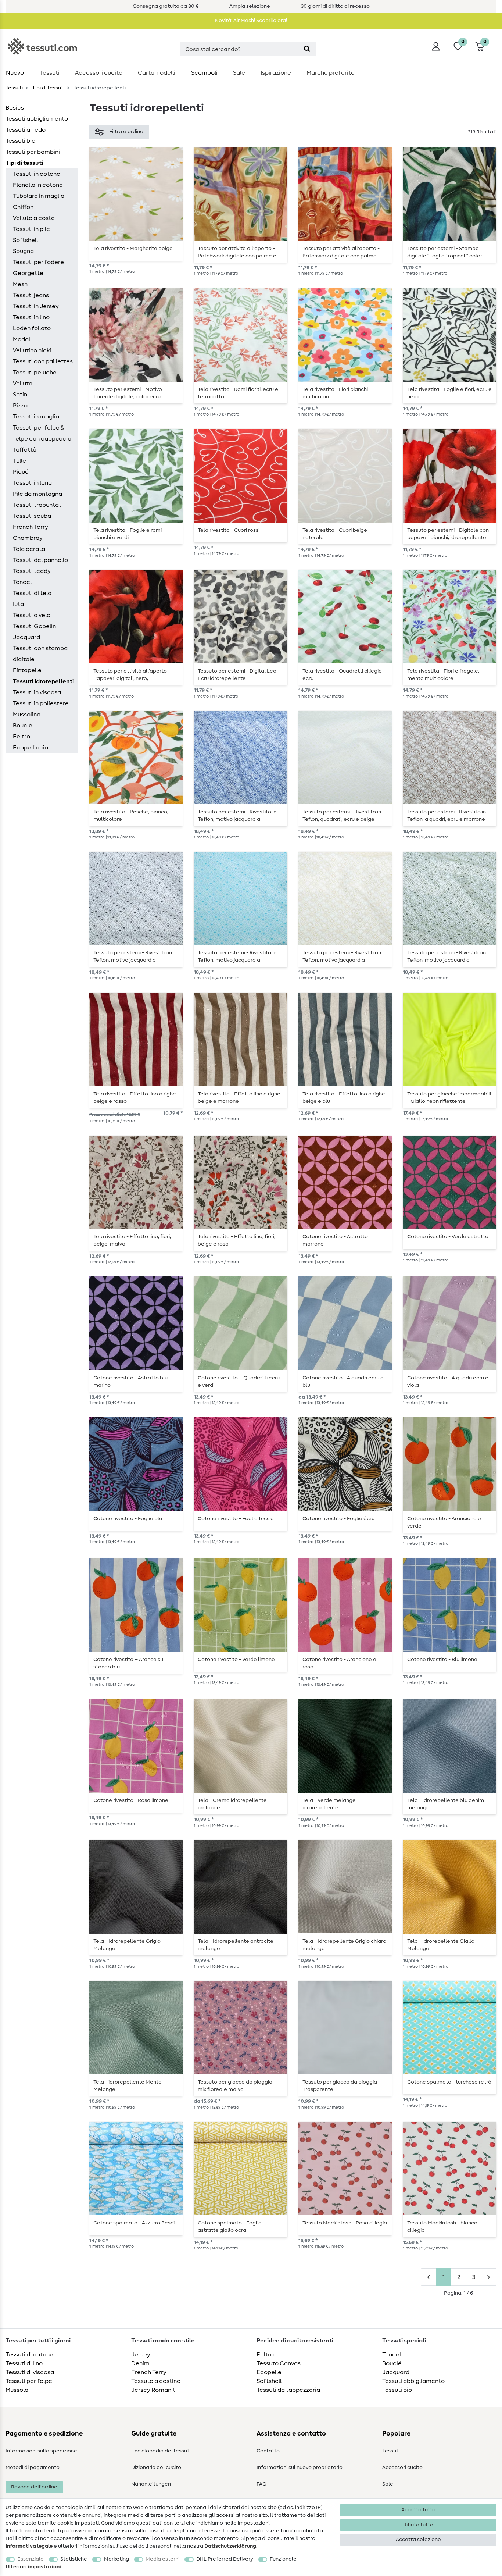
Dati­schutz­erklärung (230, 2546)
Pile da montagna (37, 494)
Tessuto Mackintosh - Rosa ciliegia (345, 2223)
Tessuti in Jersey (36, 306)
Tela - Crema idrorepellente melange (232, 1804)
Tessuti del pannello (40, 560)
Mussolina (27, 715)
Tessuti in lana (32, 483)
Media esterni (162, 2559)
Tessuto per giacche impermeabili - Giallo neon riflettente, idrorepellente (449, 1098)
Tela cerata (29, 549)
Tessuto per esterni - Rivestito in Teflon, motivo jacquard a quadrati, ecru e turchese (237, 956)
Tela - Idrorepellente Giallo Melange (441, 1945)
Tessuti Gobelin (34, 626)
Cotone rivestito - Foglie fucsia (236, 1519)
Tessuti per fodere (38, 262)
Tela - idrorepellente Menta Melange (128, 2086)
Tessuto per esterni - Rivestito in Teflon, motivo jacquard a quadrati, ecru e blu (237, 816)
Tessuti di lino (24, 2363)
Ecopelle (269, 2372)
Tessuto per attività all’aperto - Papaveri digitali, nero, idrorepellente (132, 675)
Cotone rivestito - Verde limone (236, 1660)
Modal (21, 339)
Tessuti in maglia (36, 417)
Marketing (116, 2559)
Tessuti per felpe (29, 2381)
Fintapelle (27, 670)
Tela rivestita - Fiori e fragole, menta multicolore (443, 675)
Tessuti (50, 73)
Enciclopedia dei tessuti (161, 2451)
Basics (15, 108)
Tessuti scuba (32, 516)
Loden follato (32, 328)
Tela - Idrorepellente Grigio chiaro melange (344, 1945)
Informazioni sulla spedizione (41, 2451)
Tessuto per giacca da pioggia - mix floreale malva (237, 2086)
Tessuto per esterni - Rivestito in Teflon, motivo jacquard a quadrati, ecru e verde (447, 956)
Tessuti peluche (35, 373)
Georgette (28, 273)
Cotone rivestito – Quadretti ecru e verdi (239, 1382)
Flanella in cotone (38, 185)
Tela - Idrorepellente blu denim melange (446, 1804)
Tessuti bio (20, 141)
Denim (140, 2363)
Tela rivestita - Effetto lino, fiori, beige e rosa (236, 1240)
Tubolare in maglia (39, 196)
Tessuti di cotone (29, 2355)
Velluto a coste (34, 218)
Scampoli (204, 73)
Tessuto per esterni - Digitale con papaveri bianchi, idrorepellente (448, 534)
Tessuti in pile (31, 229)
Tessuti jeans (31, 295)
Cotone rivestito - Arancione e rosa (339, 1663)
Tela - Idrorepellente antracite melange (236, 1945)
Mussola (17, 2390)
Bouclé (23, 726)
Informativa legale (29, 2546)
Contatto (268, 2451)
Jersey (141, 2355)
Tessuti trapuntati (38, 505)
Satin (20, 395)
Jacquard (26, 637)
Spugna (23, 251)
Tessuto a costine (156, 2381)
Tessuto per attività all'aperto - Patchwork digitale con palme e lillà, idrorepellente (237, 252)
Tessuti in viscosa (37, 692)
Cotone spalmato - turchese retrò (449, 2082)
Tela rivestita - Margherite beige (133, 249)
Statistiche (74, 2559)
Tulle (19, 461)
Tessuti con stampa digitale (40, 654)
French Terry (31, 527)
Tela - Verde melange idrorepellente (329, 1804)
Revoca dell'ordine (34, 2487)
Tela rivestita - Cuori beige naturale (335, 534)
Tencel (22, 582)
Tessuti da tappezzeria (288, 2390)
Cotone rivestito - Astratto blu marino (130, 1382)
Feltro (21, 737)
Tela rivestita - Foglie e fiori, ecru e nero (449, 393)
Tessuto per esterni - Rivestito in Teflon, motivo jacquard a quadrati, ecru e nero (133, 956)
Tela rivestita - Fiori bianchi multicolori (335, 393)
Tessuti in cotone (37, 174)
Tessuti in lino (31, 317)
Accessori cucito (99, 73)
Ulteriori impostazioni (33, 2567)
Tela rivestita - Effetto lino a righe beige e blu (344, 1098)
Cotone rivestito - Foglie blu (128, 1519)
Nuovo (15, 73)
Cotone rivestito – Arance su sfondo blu (128, 1663)
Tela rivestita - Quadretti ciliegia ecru (342, 675)
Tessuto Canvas (279, 2363)
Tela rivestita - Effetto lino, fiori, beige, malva (132, 1240)
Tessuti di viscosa (30, 2372)
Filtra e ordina (126, 132)
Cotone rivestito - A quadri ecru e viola (448, 1382)
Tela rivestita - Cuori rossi (229, 530)
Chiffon (23, 207)
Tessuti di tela (32, 593)
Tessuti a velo (32, 615)
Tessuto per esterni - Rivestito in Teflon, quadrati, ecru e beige (342, 816)
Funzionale (283, 2559)
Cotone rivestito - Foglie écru (338, 1519)
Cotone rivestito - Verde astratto (448, 1237)
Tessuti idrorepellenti (43, 681)
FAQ (261, 2484)
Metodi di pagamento (33, 2468)
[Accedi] (436, 46)
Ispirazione (276, 73)
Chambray (28, 538)
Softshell (25, 240)
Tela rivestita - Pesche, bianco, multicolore (131, 816)
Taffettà (25, 450)
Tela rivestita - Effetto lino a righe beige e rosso (135, 1098)
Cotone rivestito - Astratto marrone (335, 1240)
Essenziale (31, 2559)
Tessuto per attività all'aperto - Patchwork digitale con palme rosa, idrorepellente (341, 252)
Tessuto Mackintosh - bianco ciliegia (442, 2227)
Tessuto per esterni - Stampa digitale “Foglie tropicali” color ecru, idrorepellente (445, 252)
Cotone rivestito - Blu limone (442, 1660)
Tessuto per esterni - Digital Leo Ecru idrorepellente (237, 675)
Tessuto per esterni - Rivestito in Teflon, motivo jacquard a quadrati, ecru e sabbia (342, 956)
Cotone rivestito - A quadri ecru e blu (343, 1382)
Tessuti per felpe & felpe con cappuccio (42, 433)
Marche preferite (331, 73)
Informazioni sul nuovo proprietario (300, 2468)
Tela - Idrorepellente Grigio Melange (127, 1945)
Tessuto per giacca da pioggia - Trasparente (341, 2086)
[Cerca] (307, 49)
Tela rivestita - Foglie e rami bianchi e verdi (128, 534)
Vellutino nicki (32, 350)
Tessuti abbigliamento (37, 119)
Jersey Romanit (153, 2390)
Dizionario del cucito (156, 2468)
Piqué (21, 472)
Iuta (18, 604)
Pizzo (20, 406)
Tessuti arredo (26, 130)
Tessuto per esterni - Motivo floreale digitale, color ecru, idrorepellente (128, 393)
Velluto (23, 384)
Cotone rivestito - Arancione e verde (444, 1522)
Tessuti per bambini (33, 152)
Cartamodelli (157, 73)
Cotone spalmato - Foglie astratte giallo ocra (230, 2227)
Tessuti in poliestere (41, 703)
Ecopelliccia (31, 748)
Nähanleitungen (151, 2484)
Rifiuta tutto (418, 2525)
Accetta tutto (418, 2510)
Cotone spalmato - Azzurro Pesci (134, 2223)
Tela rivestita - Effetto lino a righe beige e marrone (239, 1098)
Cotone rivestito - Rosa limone (131, 1800)
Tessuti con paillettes (43, 361)
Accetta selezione (418, 2540)
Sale (239, 73)
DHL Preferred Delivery (225, 2559)
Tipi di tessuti (48, 88)
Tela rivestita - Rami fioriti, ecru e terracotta (238, 393)
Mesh (20, 284)
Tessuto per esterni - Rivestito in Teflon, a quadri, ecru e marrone (447, 816)
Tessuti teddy (32, 571)
